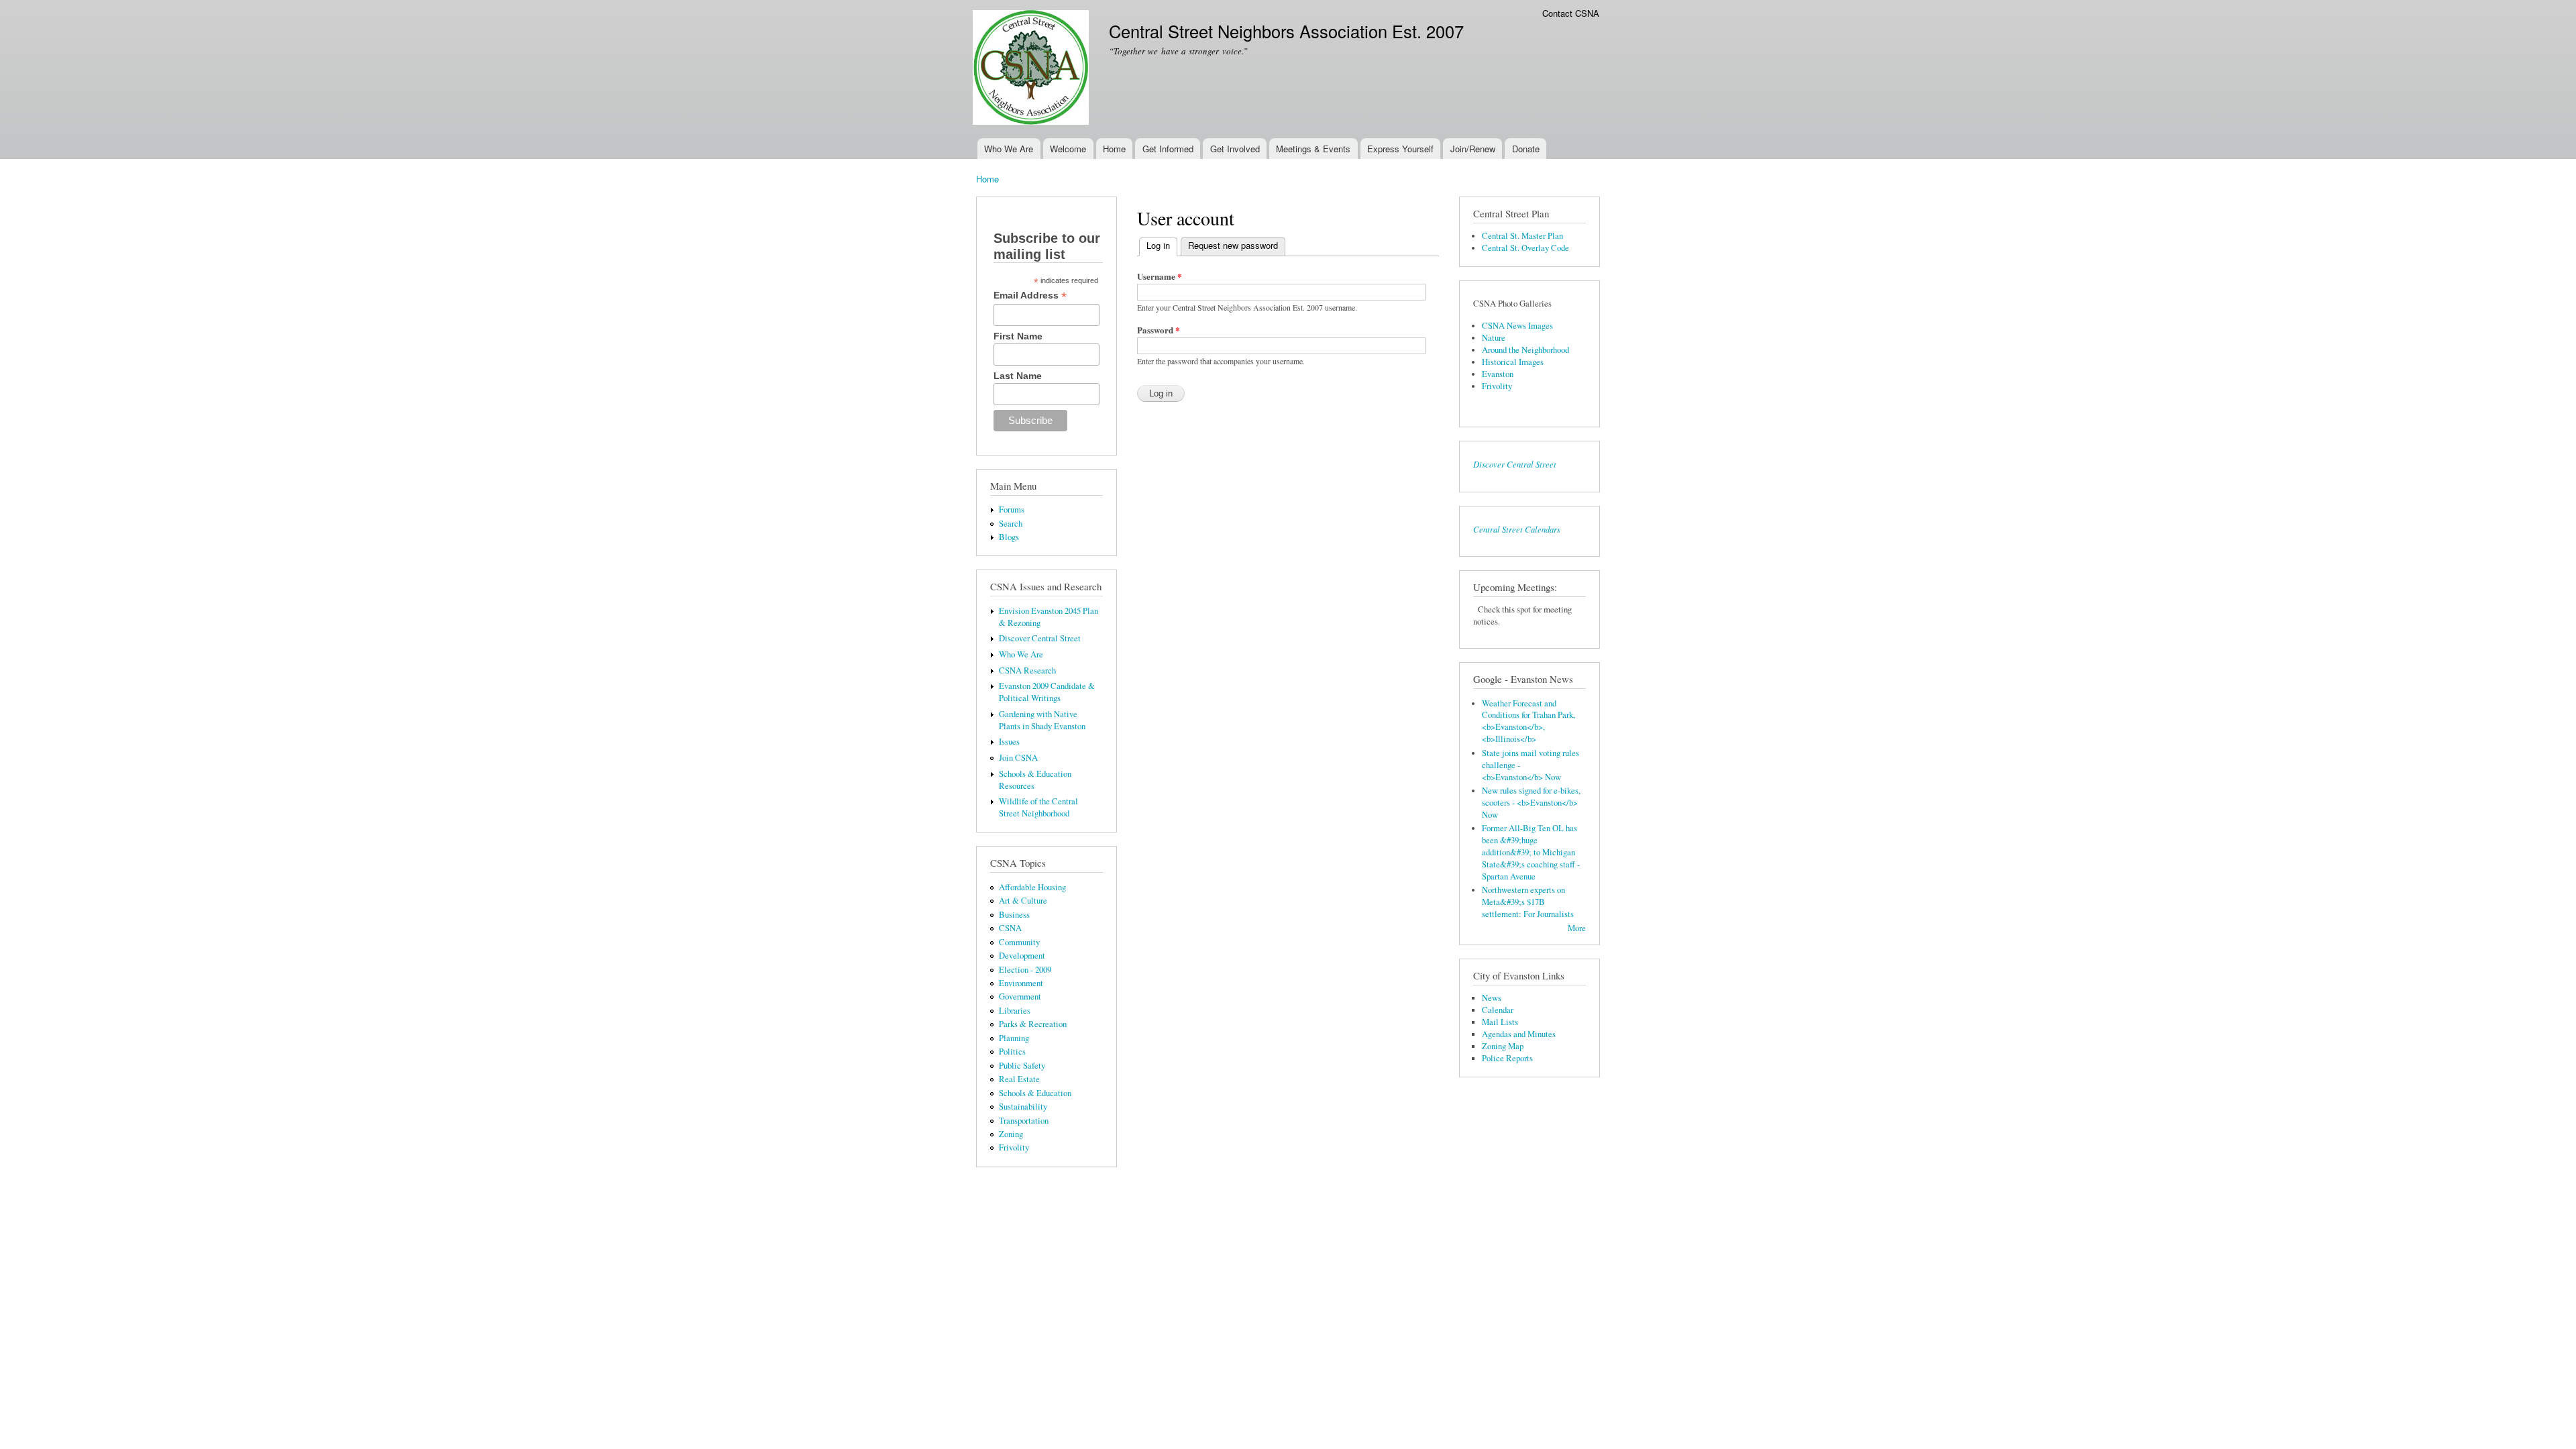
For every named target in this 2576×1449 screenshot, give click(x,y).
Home (1114, 149)
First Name (1018, 336)
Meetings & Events (1313, 149)
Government (1020, 997)
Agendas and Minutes (1519, 1034)
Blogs (1009, 537)
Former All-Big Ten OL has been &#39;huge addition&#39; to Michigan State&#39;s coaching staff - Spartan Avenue (1531, 852)
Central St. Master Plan (1522, 236)
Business (1014, 915)
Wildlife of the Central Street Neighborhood (1038, 807)
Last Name (1018, 376)
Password (1159, 330)
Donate (1526, 149)
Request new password (1233, 245)
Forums (1012, 509)
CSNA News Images (1517, 326)
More (1577, 928)
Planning (1014, 1038)
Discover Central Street (1040, 638)
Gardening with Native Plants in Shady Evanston (1042, 720)
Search (1011, 524)
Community (1019, 942)
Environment (1021, 983)
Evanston (1498, 374)
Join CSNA (1018, 758)
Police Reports (1507, 1058)
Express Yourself (1400, 149)
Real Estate (1019, 1079)
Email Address (1030, 296)
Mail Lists (1500, 1022)
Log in (1162, 245)
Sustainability (1023, 1107)
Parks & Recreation (1033, 1024)
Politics (1012, 1052)
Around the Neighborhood (1525, 350)
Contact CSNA (1571, 13)
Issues (1009, 742)
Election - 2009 (1025, 970)
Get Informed (1168, 149)
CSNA (1010, 928)
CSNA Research (1027, 670)
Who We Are (1009, 149)
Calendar (1498, 1010)
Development (1022, 956)
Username (1160, 276)
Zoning (1011, 1134)
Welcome (1068, 149)
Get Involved (1235, 149)
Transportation (1024, 1121)
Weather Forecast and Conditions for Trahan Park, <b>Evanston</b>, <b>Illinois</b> (1528, 721)
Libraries (1015, 1011)
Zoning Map (1503, 1046)
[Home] (1032, 69)
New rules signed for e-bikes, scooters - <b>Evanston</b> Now (1531, 803)
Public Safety (1022, 1066)
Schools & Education (1035, 1093)
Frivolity (1014, 1147)
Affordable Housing (1032, 887)
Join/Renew (1473, 149)
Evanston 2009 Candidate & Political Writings (1047, 692)
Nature (1494, 338)
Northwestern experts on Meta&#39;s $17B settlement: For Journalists (1528, 902)
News (1492, 998)
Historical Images (1513, 362)
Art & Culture (1023, 901)
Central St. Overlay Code (1525, 248)
